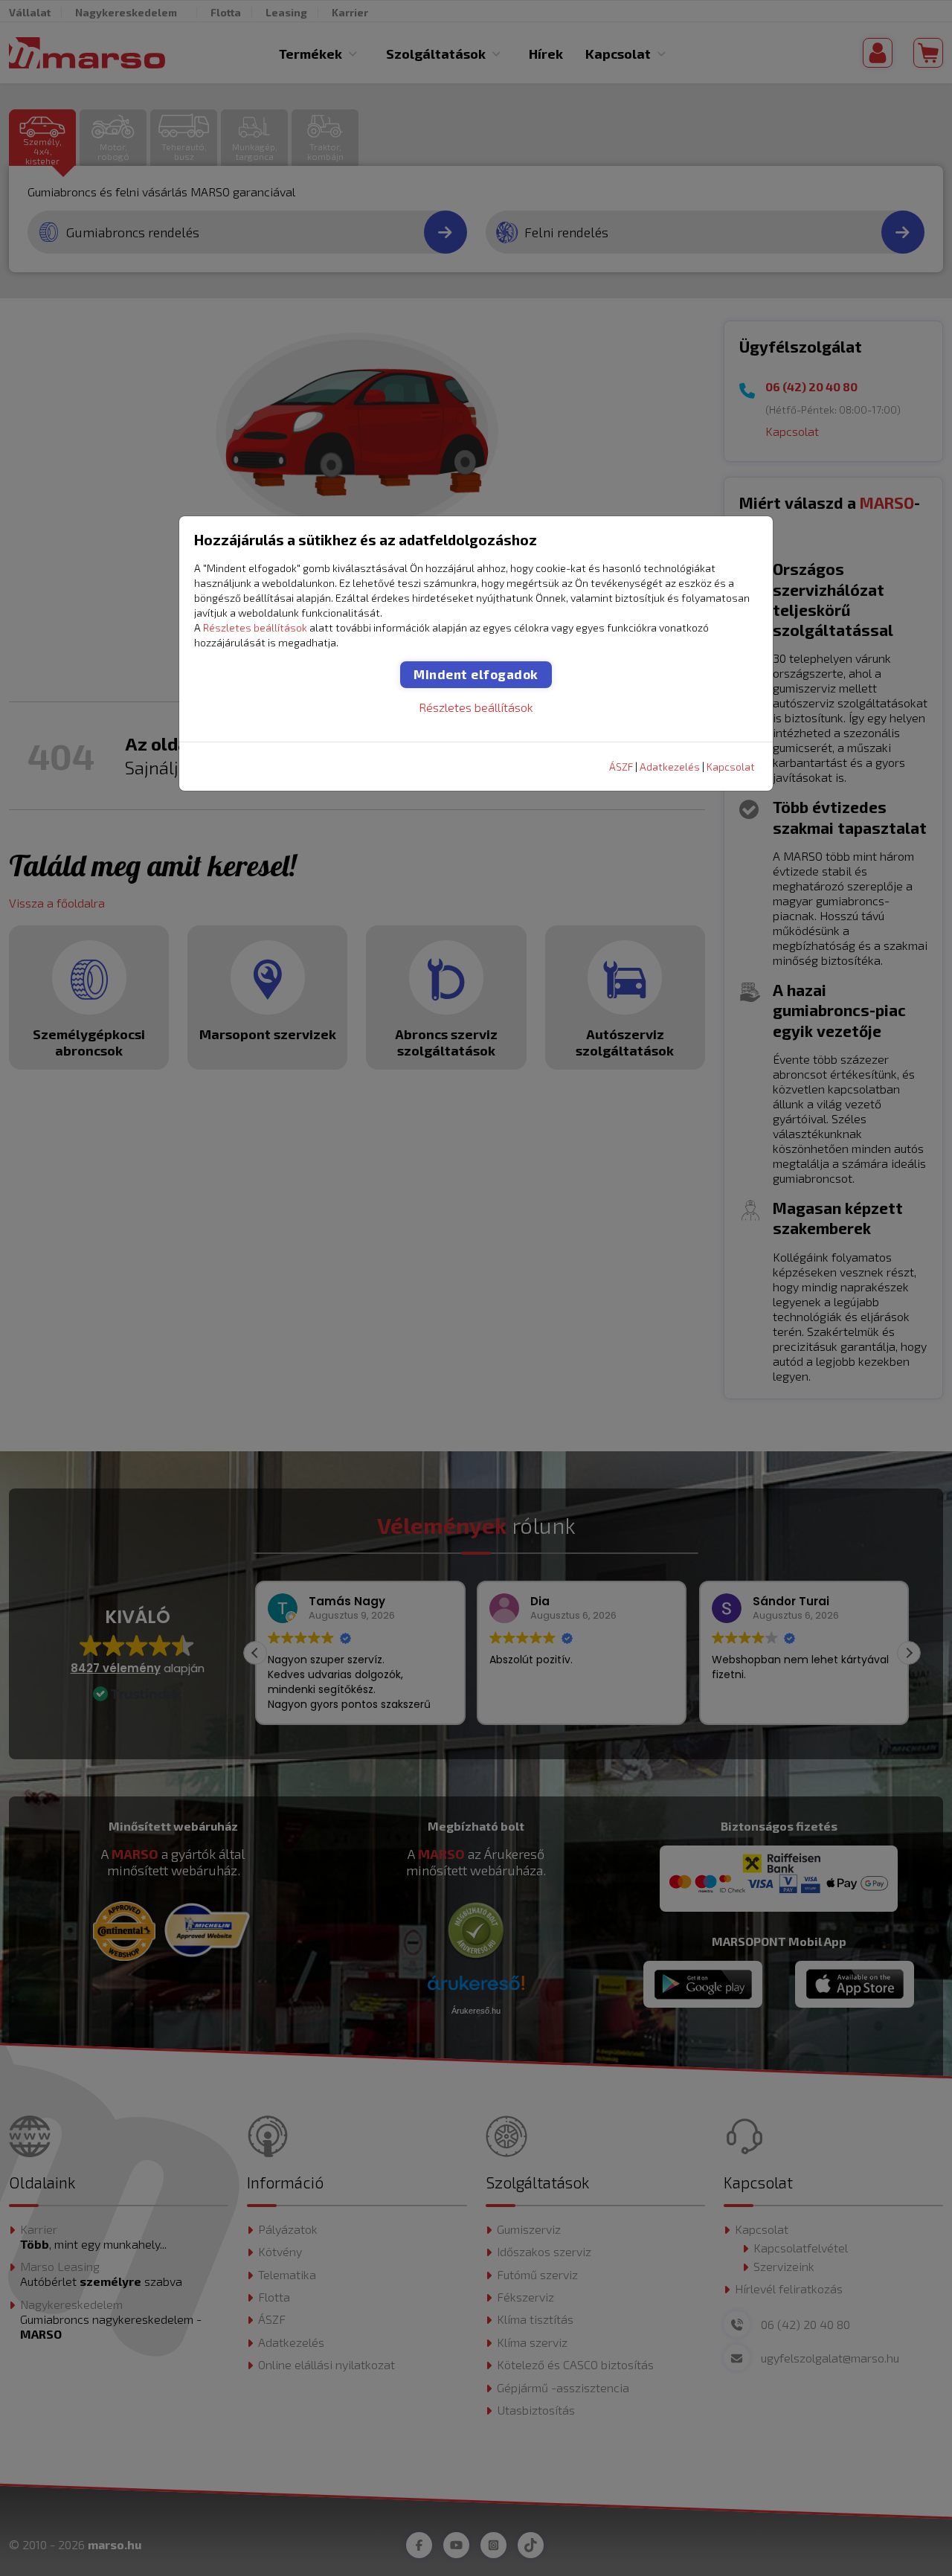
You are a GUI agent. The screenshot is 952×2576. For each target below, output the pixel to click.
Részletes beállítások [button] (255, 627)
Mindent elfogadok (476, 674)
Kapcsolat (731, 767)
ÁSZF (621, 767)
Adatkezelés (670, 767)
